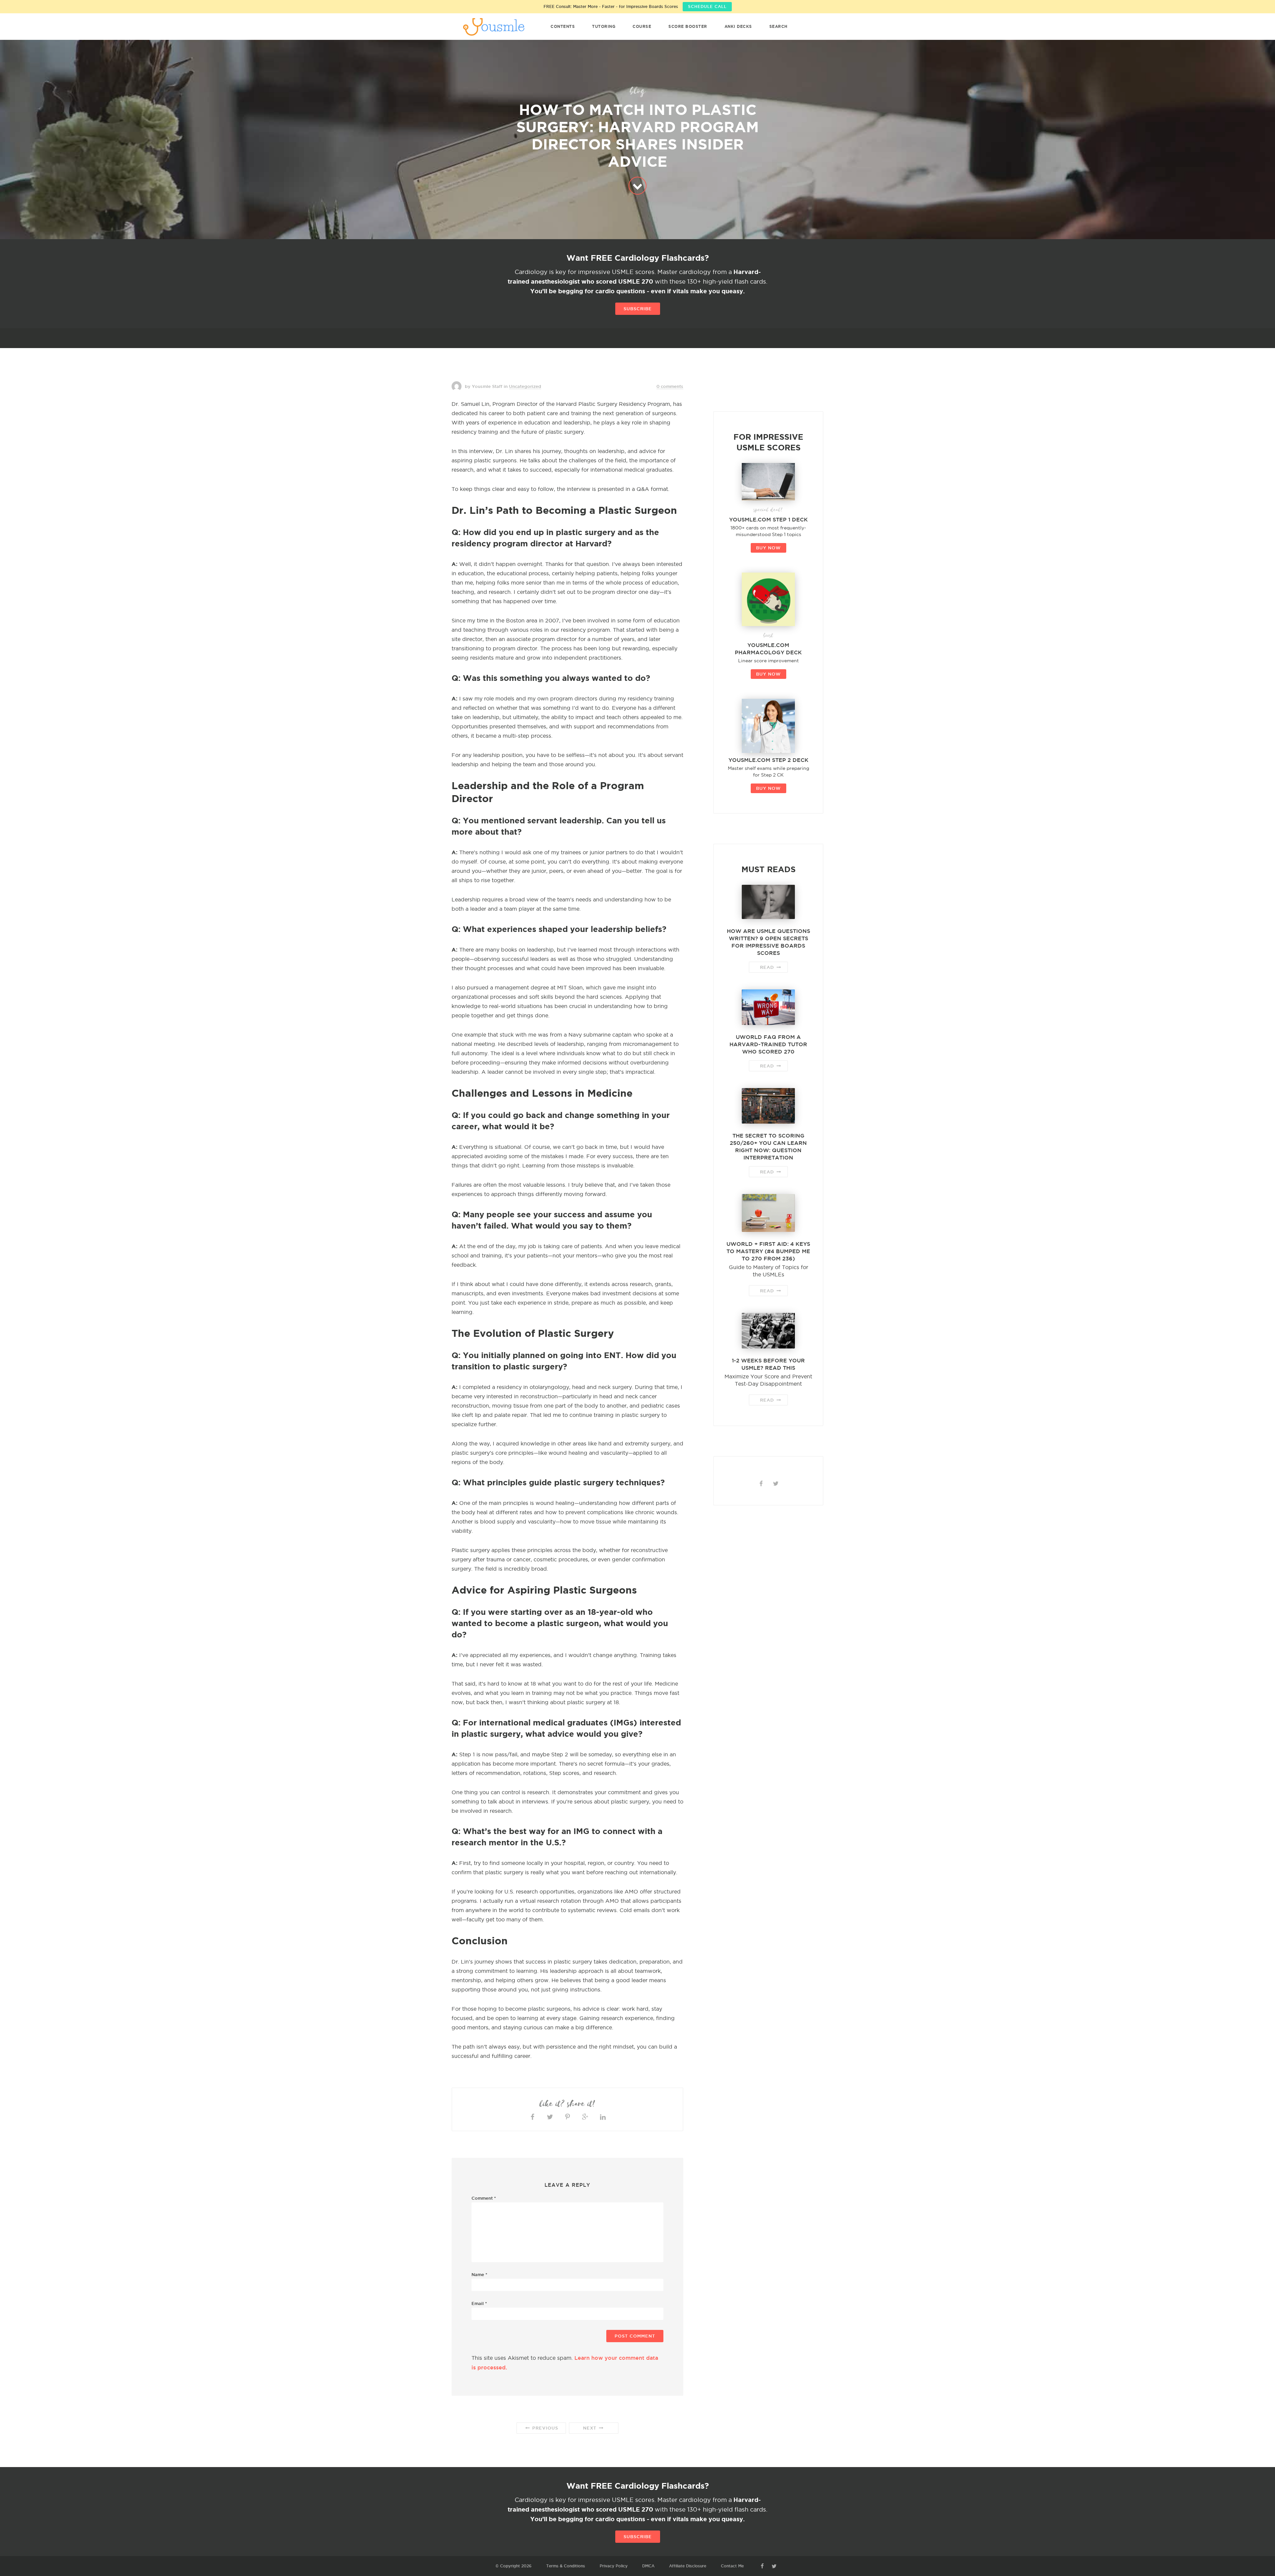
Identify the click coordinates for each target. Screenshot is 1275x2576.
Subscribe (638, 309)
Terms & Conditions (566, 2566)
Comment (484, 2198)
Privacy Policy (614, 2566)
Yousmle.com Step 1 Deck (768, 519)
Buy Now (768, 548)
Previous (544, 2428)
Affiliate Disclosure (688, 2566)
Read (768, 967)
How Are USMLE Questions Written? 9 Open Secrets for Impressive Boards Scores (768, 942)
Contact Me (732, 2566)
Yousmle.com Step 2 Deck (768, 760)
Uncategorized (525, 386)
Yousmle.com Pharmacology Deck (768, 649)
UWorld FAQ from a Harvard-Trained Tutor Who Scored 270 (768, 1044)
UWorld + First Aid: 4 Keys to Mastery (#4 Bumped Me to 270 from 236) (768, 1251)
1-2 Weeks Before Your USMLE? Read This (768, 1364)
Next (591, 2428)
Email (479, 2303)
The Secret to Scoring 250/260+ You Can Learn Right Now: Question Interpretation (768, 1147)
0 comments (670, 386)
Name (479, 2274)
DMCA (648, 2566)
